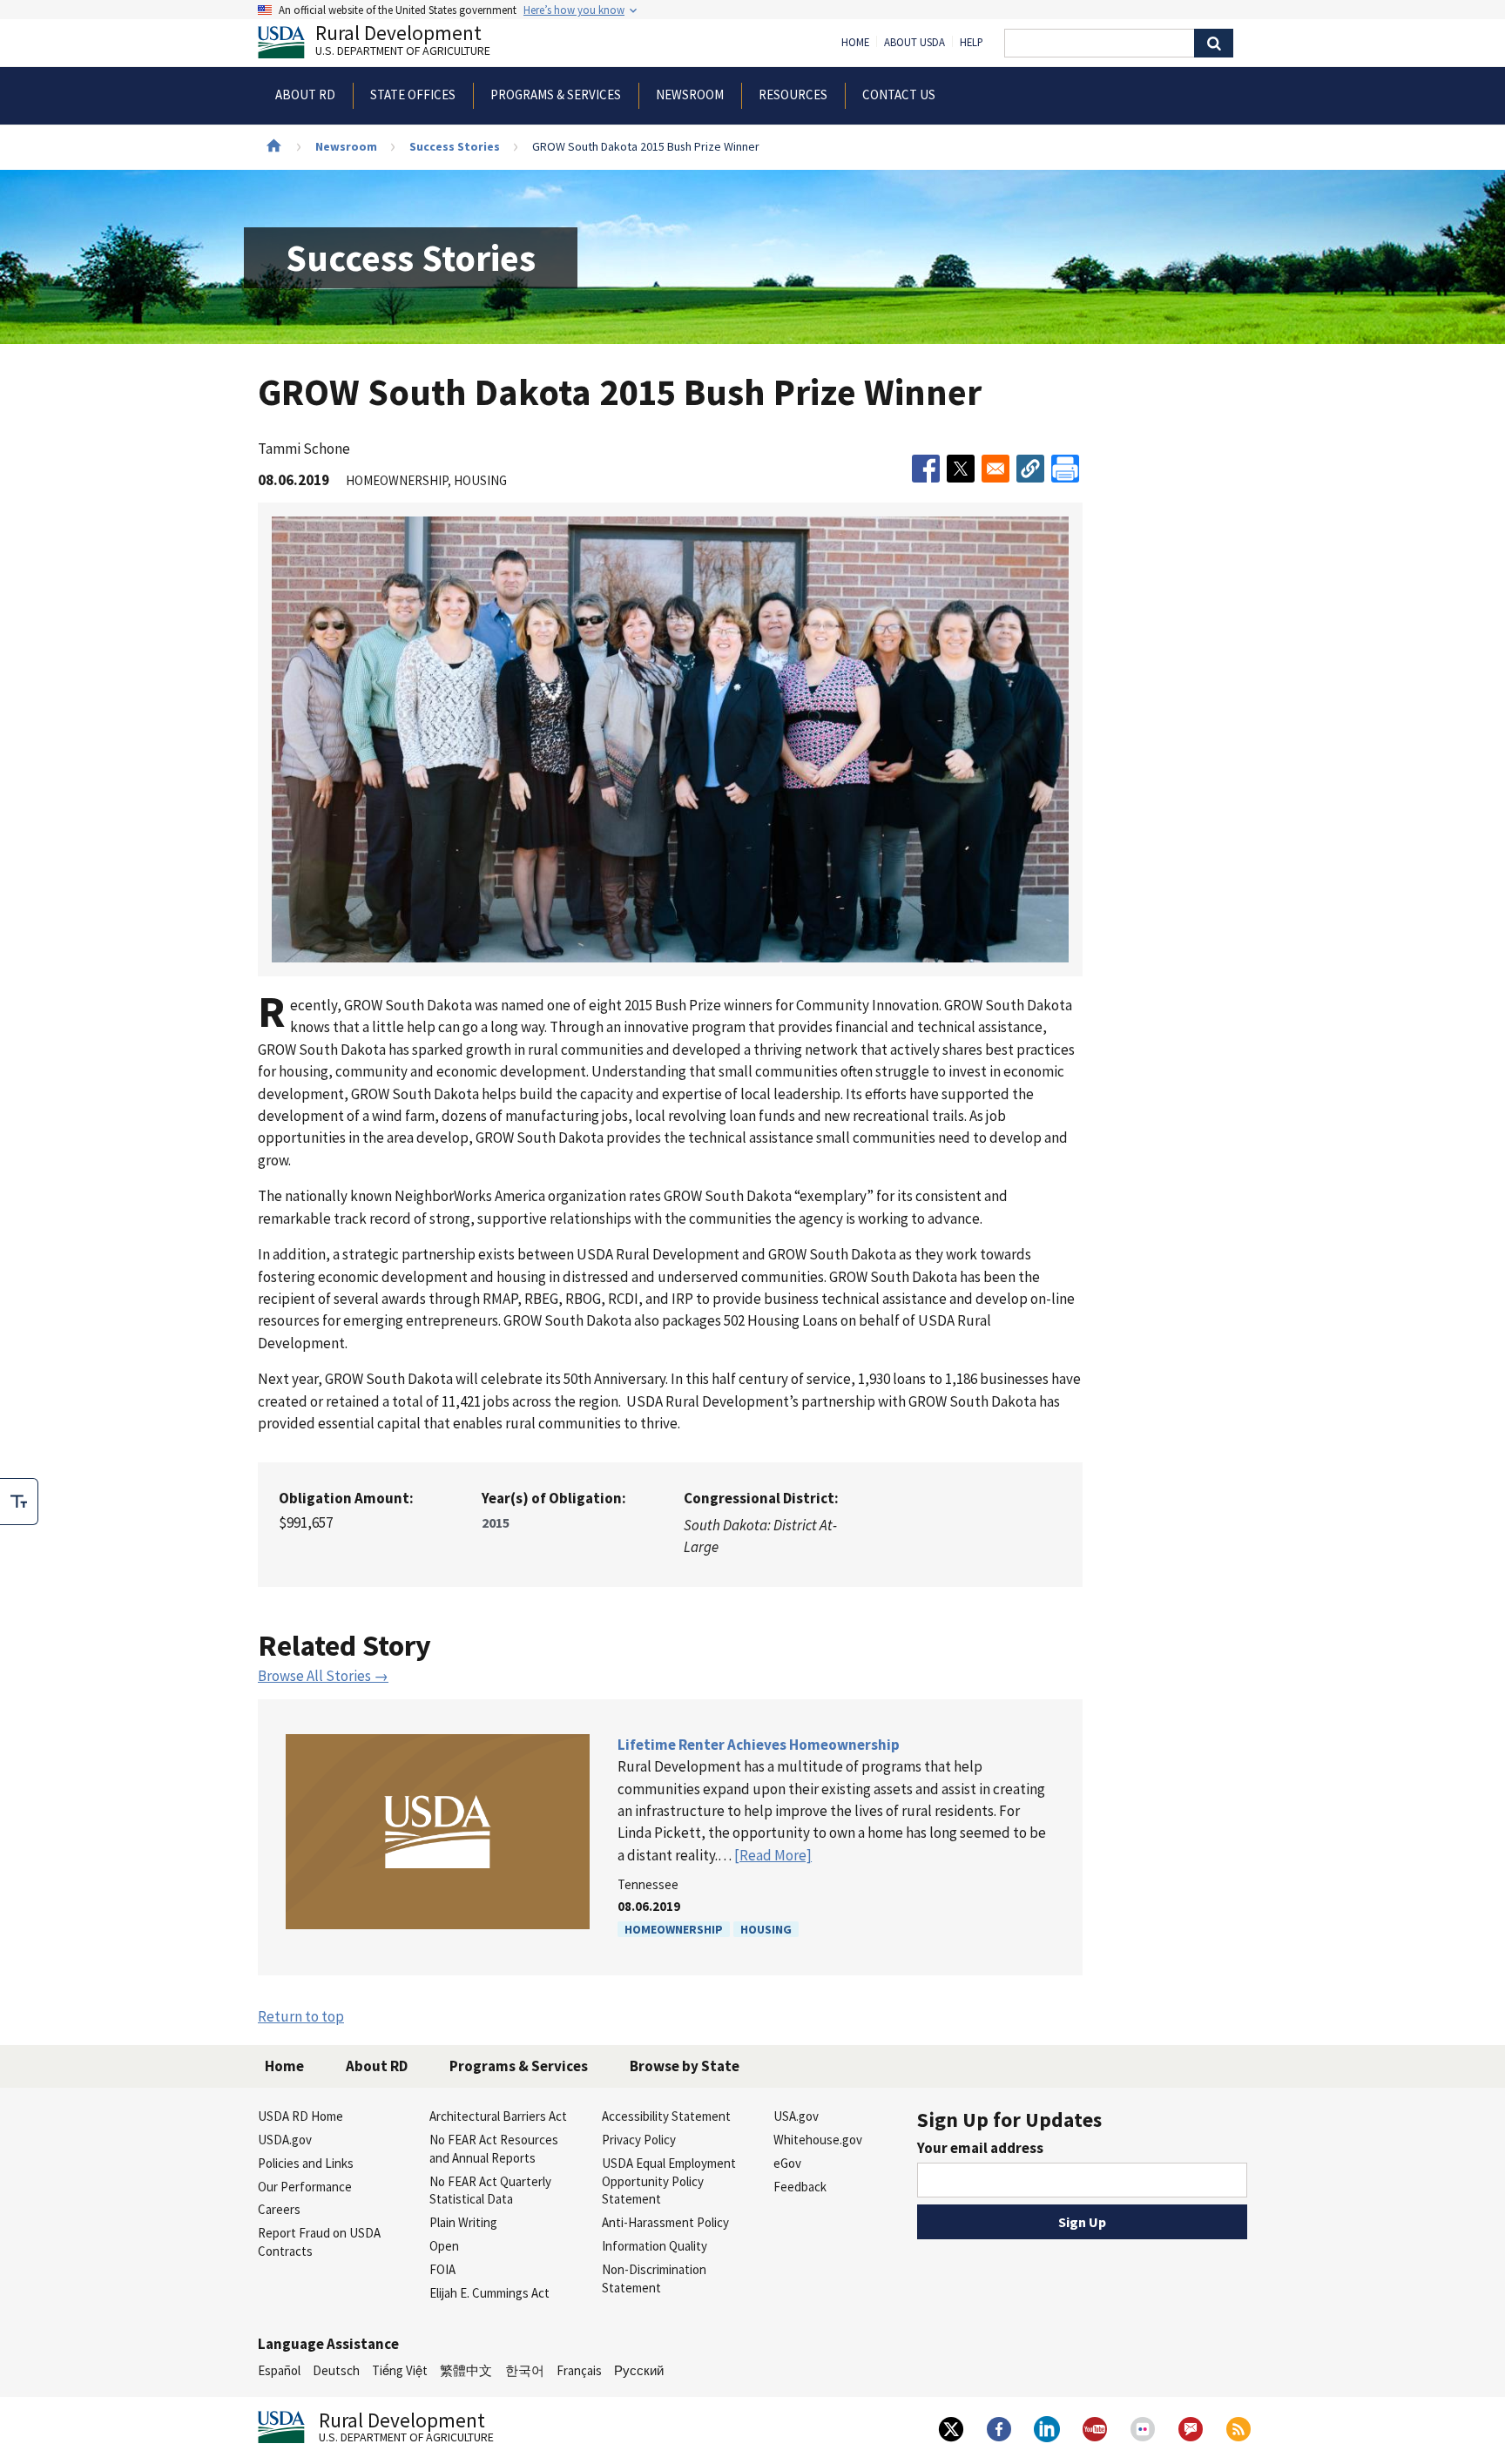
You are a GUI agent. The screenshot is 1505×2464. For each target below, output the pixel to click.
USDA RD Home (300, 2116)
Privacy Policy (639, 2140)
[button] (1030, 469)
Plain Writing (463, 2222)
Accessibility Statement (666, 2116)
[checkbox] (19, 1502)
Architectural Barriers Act (498, 2116)
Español (279, 2370)
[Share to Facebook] (926, 469)
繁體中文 (466, 2370)
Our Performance (305, 2187)
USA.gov (796, 2116)
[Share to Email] (995, 469)
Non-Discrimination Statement (654, 2278)
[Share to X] (961, 469)
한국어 (525, 2370)
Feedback (800, 2187)
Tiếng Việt (400, 2370)
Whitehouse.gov (818, 2140)
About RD (377, 2066)
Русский (639, 2370)
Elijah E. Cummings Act (489, 2293)
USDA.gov (285, 2140)
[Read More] (773, 1855)
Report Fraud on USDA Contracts (319, 2242)
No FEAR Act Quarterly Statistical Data (490, 2191)
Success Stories (455, 146)
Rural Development (403, 42)
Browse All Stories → (323, 1676)
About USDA (914, 43)
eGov (787, 2163)
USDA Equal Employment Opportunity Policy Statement (669, 2181)
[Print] (1065, 469)
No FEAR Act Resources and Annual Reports (494, 2149)
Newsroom (346, 146)
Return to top (301, 2016)
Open (444, 2246)
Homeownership (674, 1929)
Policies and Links (306, 2163)
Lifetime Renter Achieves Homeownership (759, 1745)
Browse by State (685, 2066)
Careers (279, 2209)
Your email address (980, 2148)
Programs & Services (519, 2066)
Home (855, 43)
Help (972, 43)
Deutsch (336, 2370)
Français (579, 2370)
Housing (766, 1929)
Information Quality (655, 2246)
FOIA (442, 2269)
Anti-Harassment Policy (665, 2222)
